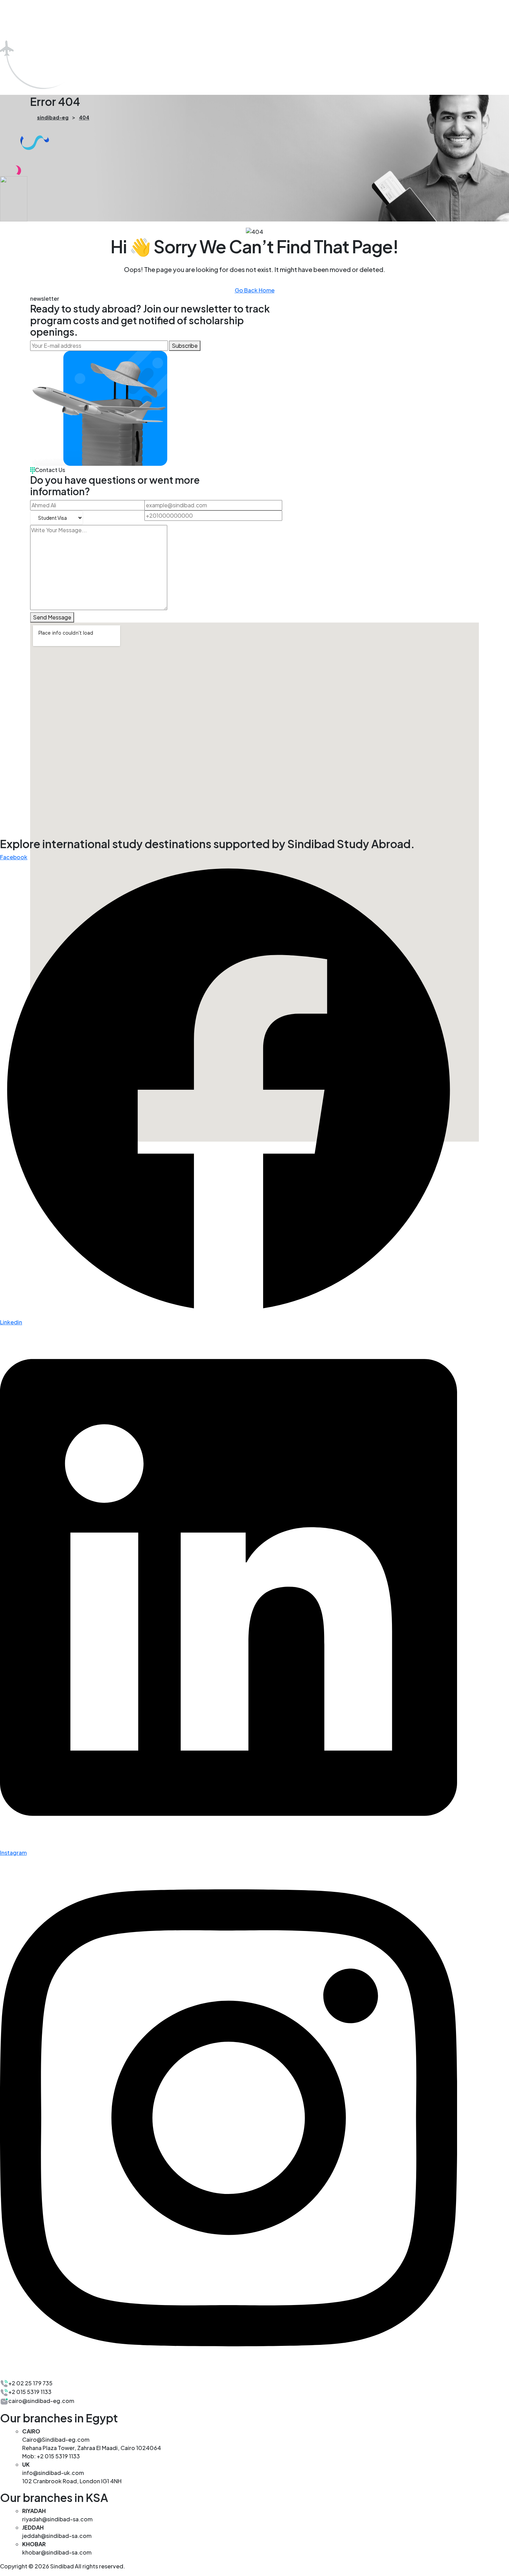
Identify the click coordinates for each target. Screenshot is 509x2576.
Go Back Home (255, 290)
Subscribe (185, 346)
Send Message (52, 617)
